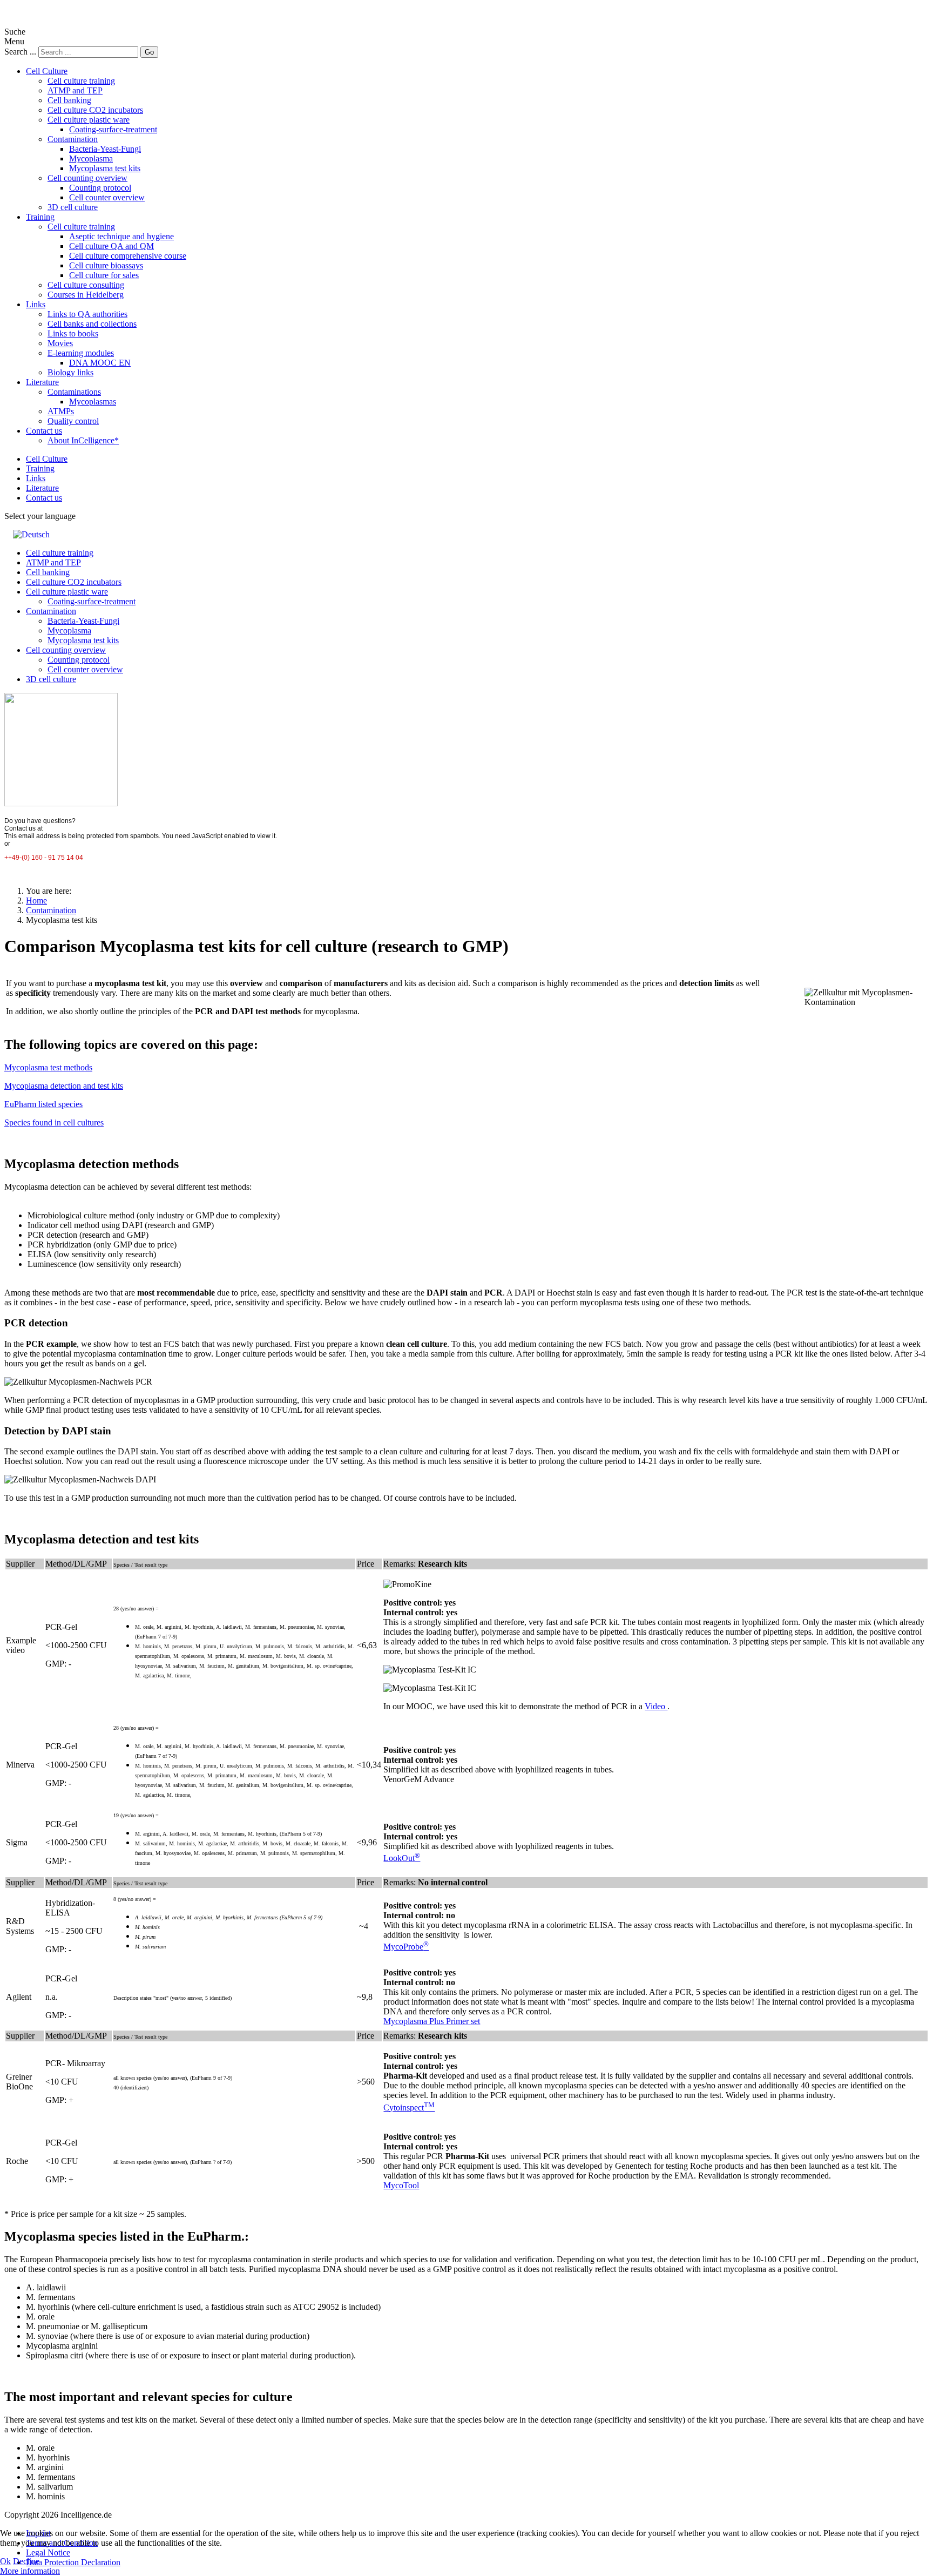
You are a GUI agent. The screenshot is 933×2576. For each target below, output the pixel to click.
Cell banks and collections (92, 324)
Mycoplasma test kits (105, 168)
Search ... (20, 52)
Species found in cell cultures (54, 1122)
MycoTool (401, 2185)
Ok (5, 2561)
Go (149, 52)
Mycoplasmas (93, 402)
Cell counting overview (87, 178)
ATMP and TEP (75, 90)
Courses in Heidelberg (86, 295)
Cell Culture (47, 71)
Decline (26, 2561)
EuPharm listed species (43, 1104)
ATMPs (61, 411)
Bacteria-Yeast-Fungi (105, 149)
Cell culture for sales (104, 275)
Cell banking (69, 100)
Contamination (73, 139)
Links (36, 304)
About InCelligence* (83, 440)
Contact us (44, 431)
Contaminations (74, 392)
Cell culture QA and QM (111, 246)
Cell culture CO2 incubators (95, 110)
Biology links (70, 372)
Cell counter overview (107, 197)
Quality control (73, 421)
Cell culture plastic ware (89, 120)
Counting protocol (100, 188)
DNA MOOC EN (100, 363)
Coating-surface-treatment (113, 129)
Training (40, 217)
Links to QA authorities (87, 314)
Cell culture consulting (86, 285)
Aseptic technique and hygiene (121, 236)
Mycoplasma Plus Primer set (432, 2021)
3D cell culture (73, 207)
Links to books (73, 333)
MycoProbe (406, 1947)
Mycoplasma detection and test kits (64, 1086)
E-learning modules (81, 353)
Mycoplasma (91, 159)
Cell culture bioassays (106, 265)
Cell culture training (81, 81)
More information (30, 2571)
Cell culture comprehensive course (128, 256)
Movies (60, 343)
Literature (42, 382)
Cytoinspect (409, 2108)
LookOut (402, 1858)
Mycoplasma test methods (48, 1067)
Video (656, 1706)
